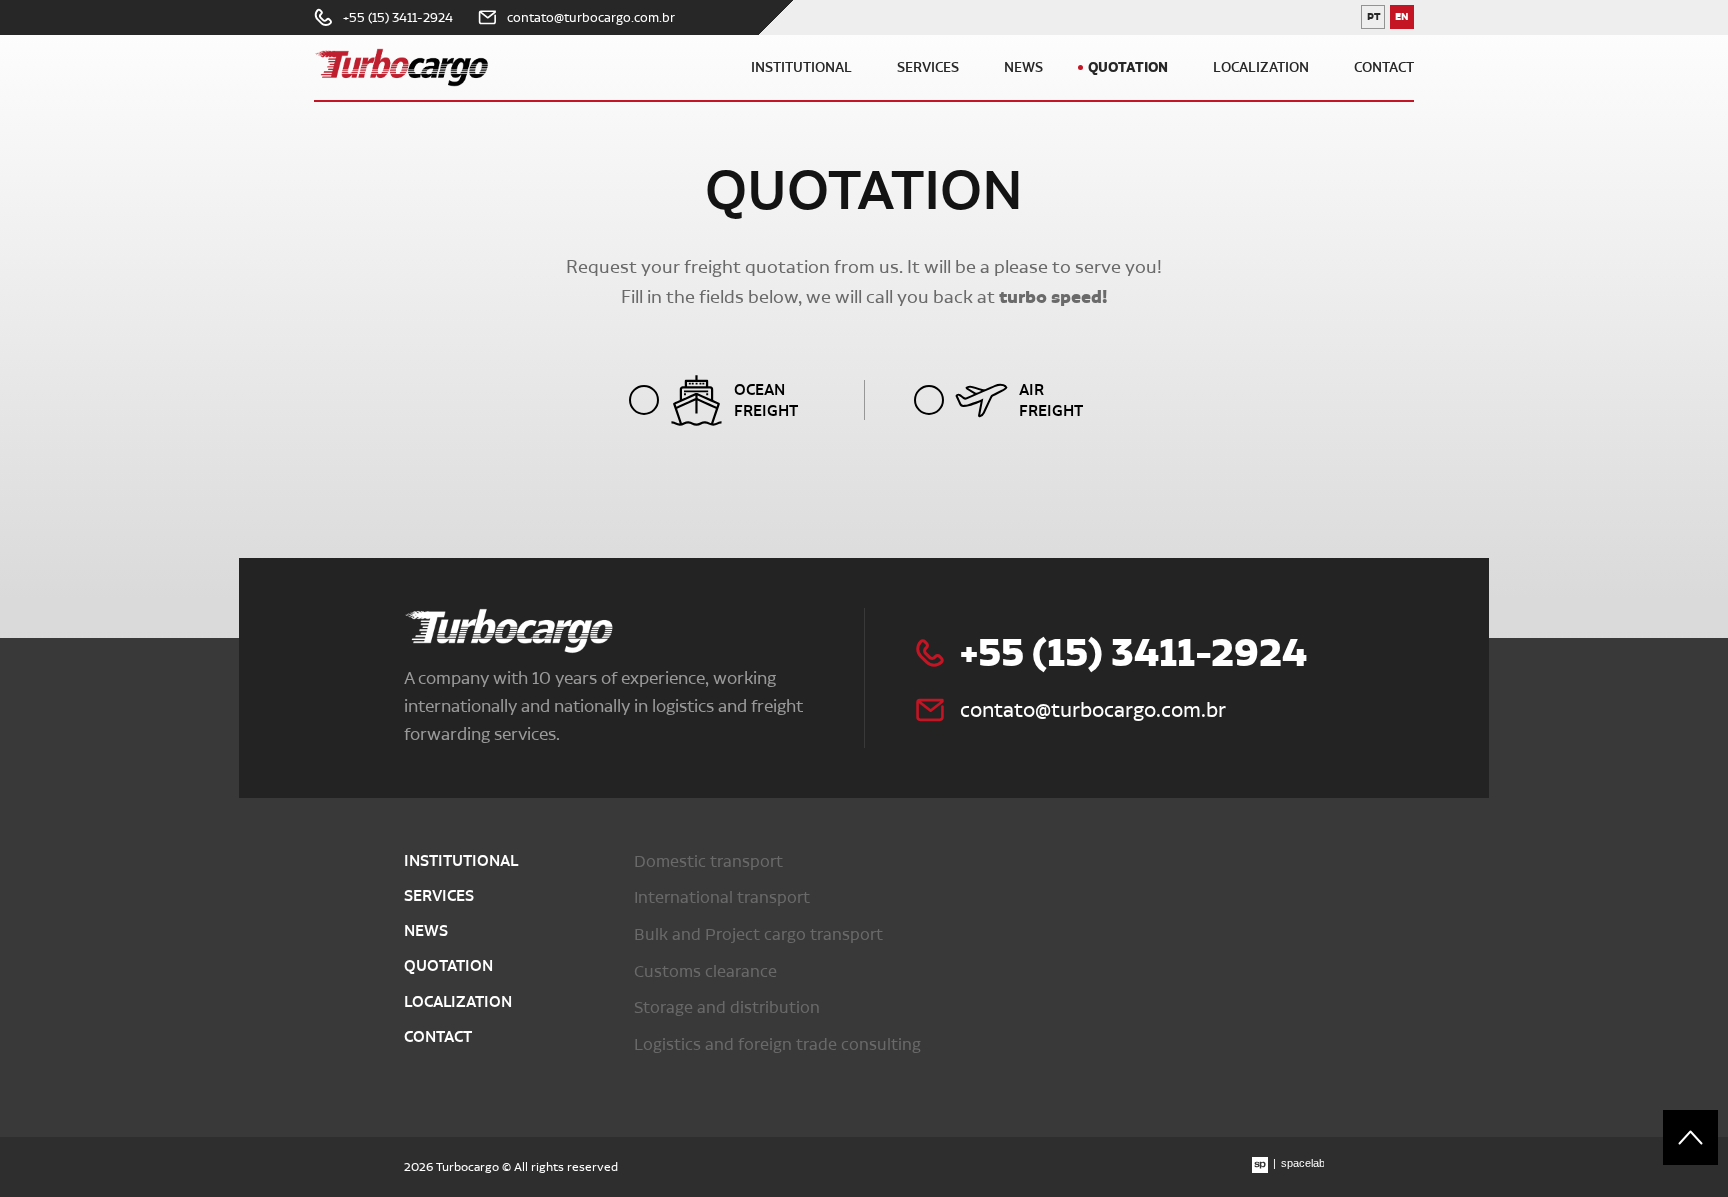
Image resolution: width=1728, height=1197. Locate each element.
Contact (1384, 67)
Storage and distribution (727, 1007)
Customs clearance (705, 971)
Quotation (1128, 67)
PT (1376, 19)
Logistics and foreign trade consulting (777, 1044)
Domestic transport (708, 861)
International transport (722, 897)
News (1023, 67)
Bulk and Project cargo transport (758, 934)
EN (1404, 19)
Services (928, 67)
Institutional (801, 67)
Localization (1261, 67)
